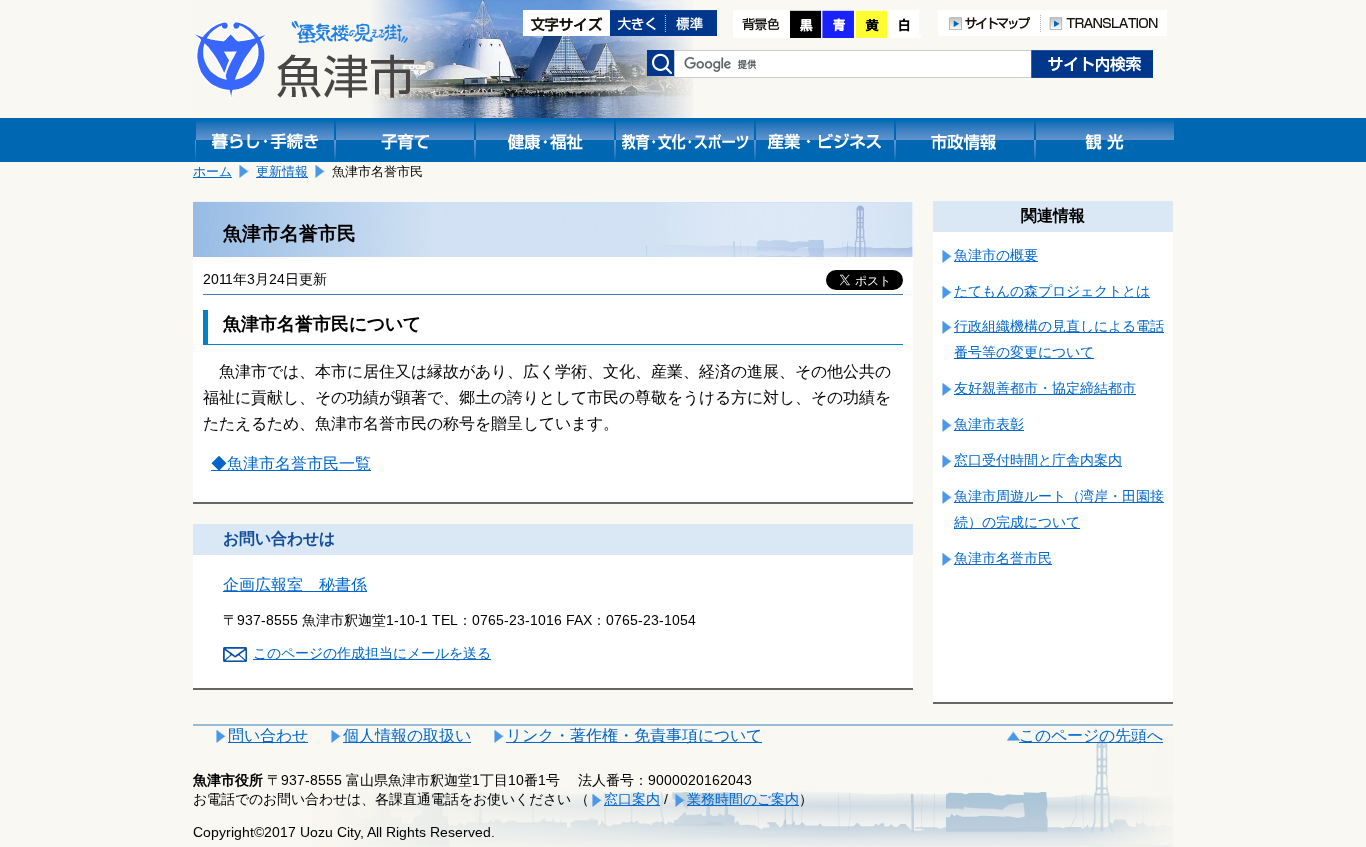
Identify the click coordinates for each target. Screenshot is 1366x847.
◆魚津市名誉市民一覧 (291, 463)
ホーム (212, 171)
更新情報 (282, 171)
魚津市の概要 (996, 255)
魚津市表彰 (989, 424)
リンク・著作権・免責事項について (634, 735)
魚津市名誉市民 (1003, 558)
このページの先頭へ (1091, 735)
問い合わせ (268, 735)
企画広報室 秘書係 (295, 584)
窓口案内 (632, 799)
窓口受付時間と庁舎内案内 (1038, 460)
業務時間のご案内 (743, 799)
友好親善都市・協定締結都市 (1045, 388)
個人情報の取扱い (407, 735)
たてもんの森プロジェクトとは (1052, 291)
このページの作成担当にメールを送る (372, 653)
